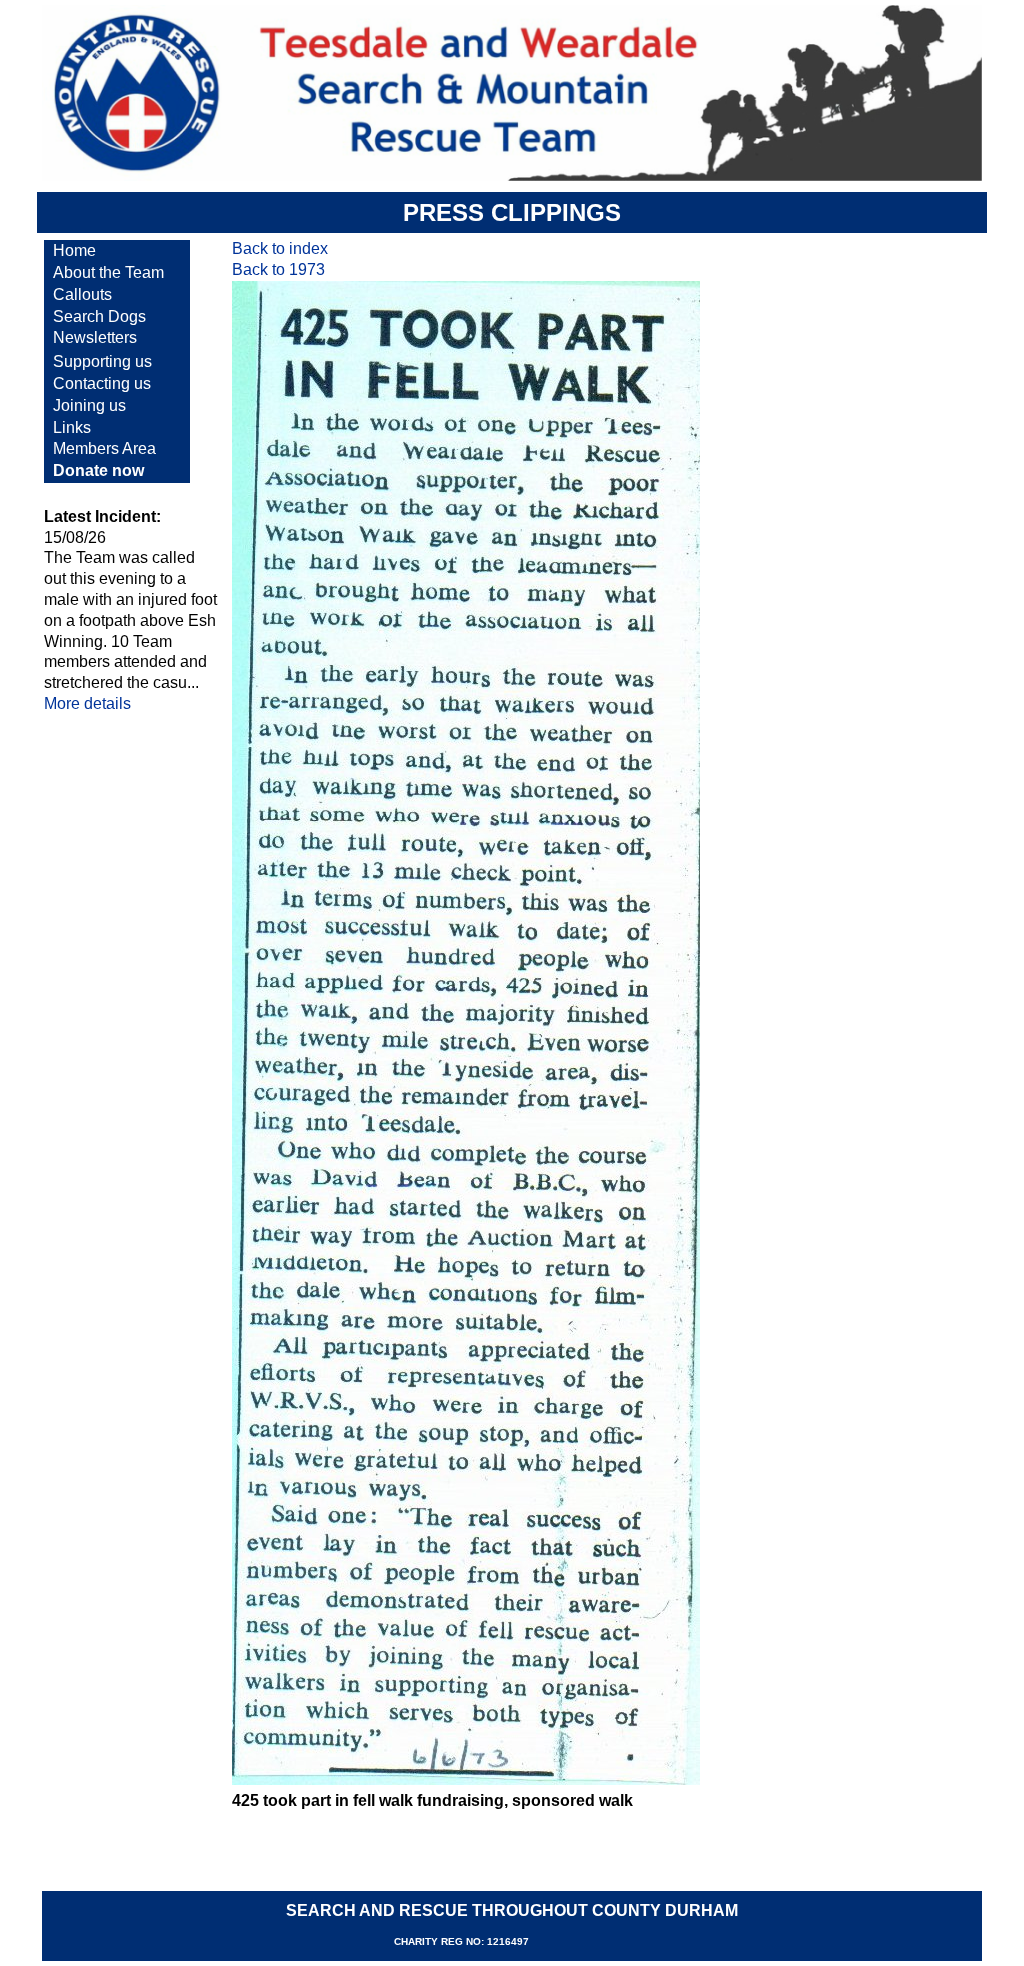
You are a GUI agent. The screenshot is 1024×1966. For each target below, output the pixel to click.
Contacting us (102, 383)
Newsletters (95, 337)
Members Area (104, 448)
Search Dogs (99, 316)
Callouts (82, 294)
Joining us (89, 405)
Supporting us (102, 361)
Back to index (280, 248)
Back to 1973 (278, 269)
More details (87, 703)
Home (74, 250)
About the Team (108, 272)
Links (72, 427)
